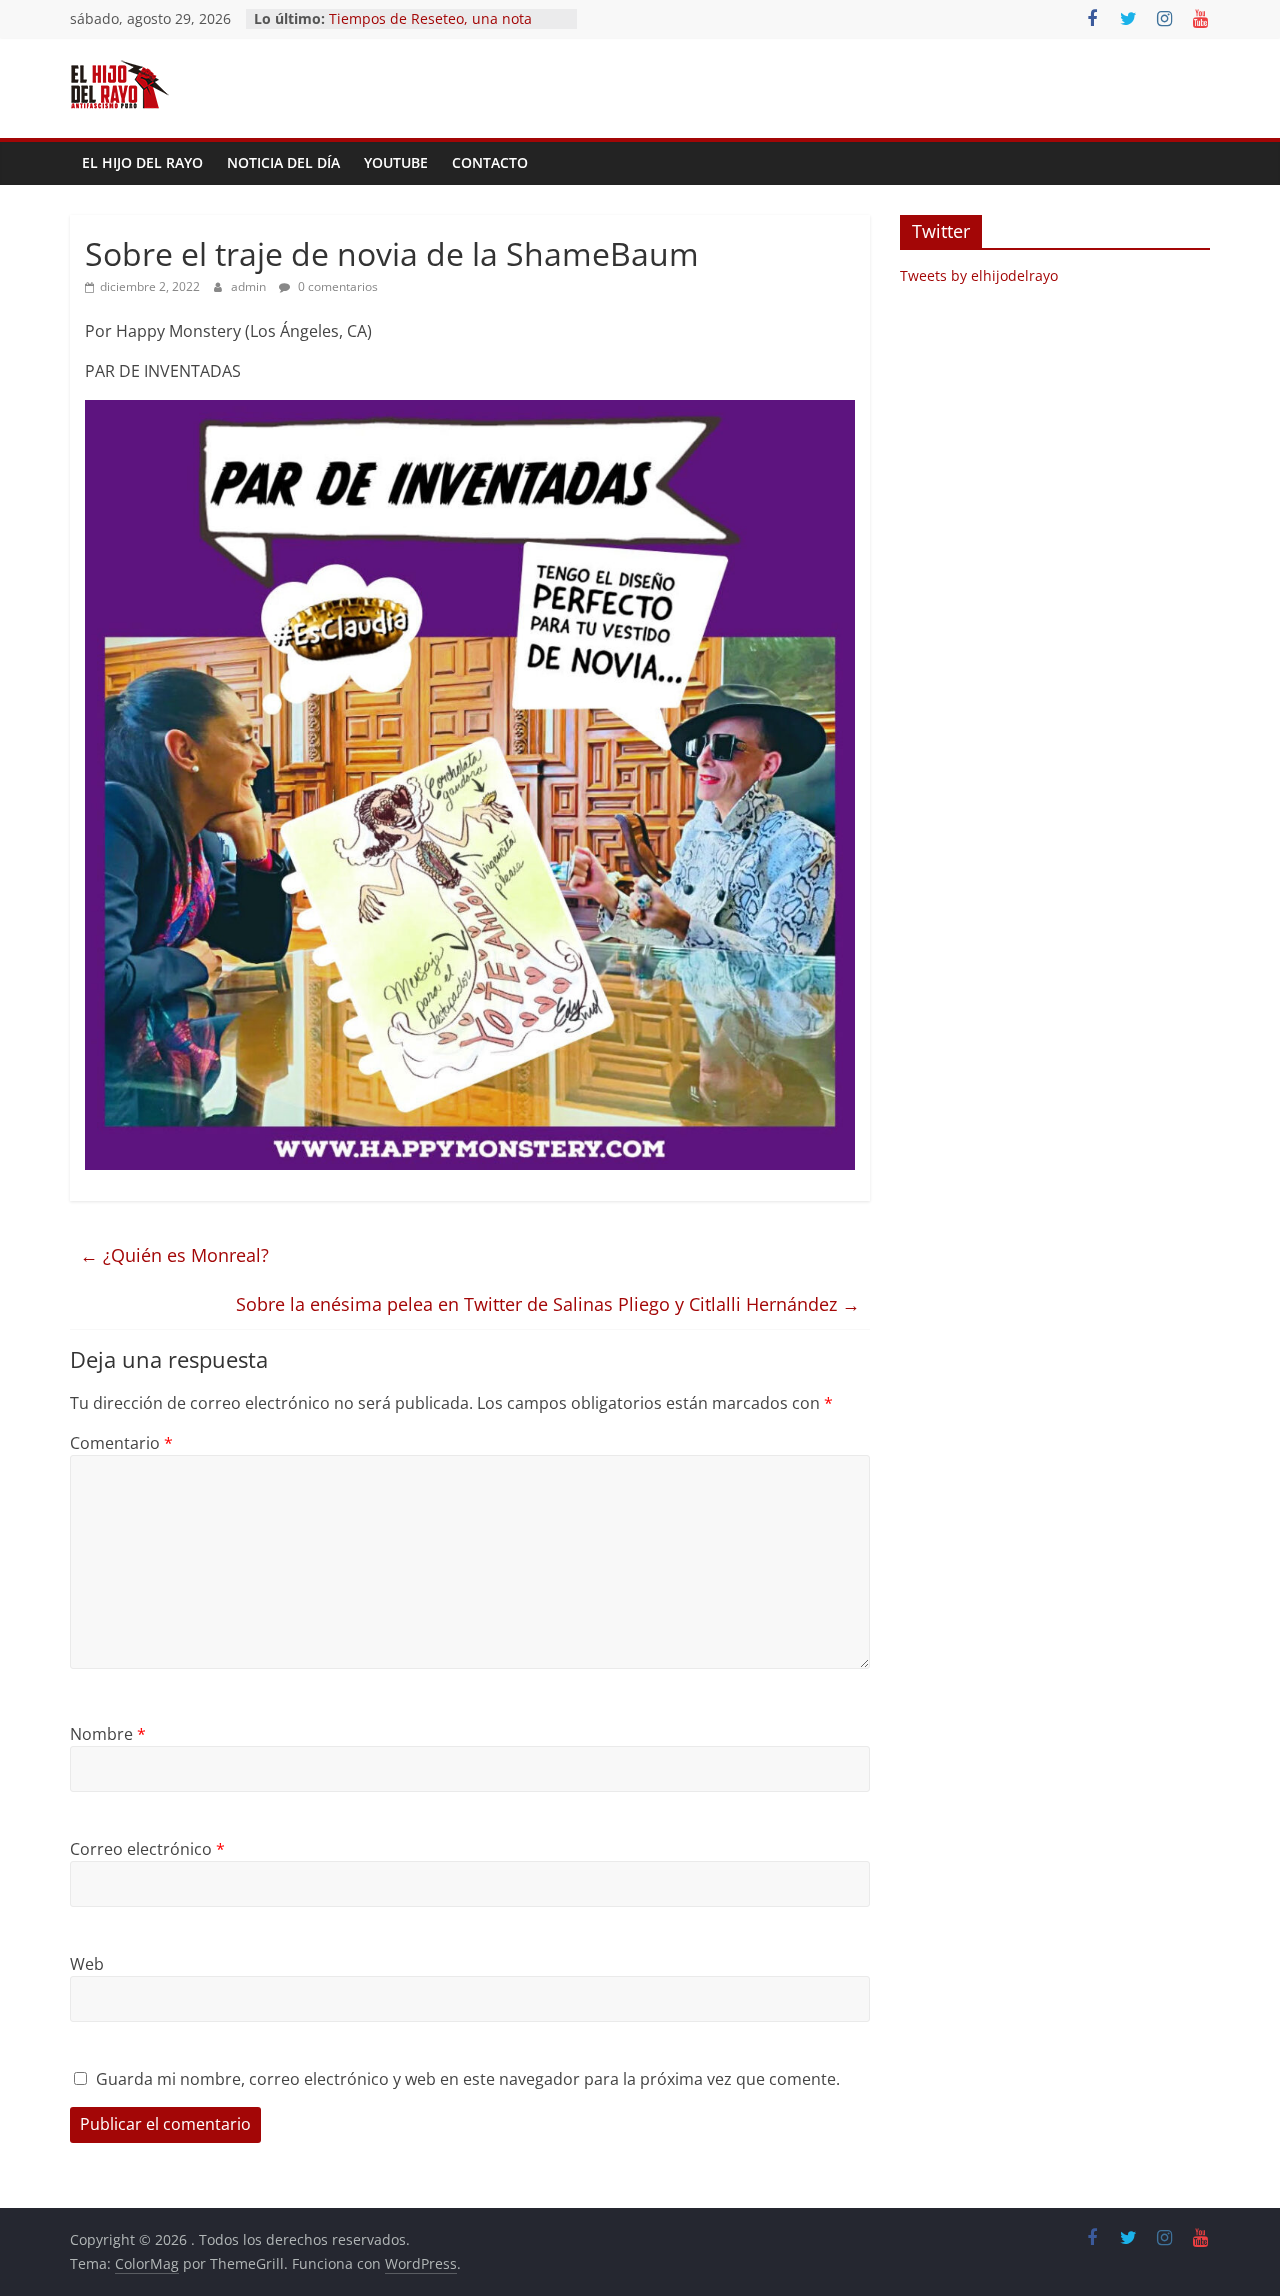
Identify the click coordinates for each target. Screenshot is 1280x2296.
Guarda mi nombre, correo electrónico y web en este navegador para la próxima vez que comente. (468, 2079)
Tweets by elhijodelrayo (979, 275)
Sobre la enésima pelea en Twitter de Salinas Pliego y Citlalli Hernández (548, 1304)
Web (87, 1964)
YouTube (396, 162)
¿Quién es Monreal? (174, 1255)
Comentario (121, 1443)
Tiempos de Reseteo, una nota (430, 18)
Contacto (490, 162)
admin (250, 286)
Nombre (108, 1734)
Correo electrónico (147, 1849)
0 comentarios (336, 286)
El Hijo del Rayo (142, 162)
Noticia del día (283, 162)
